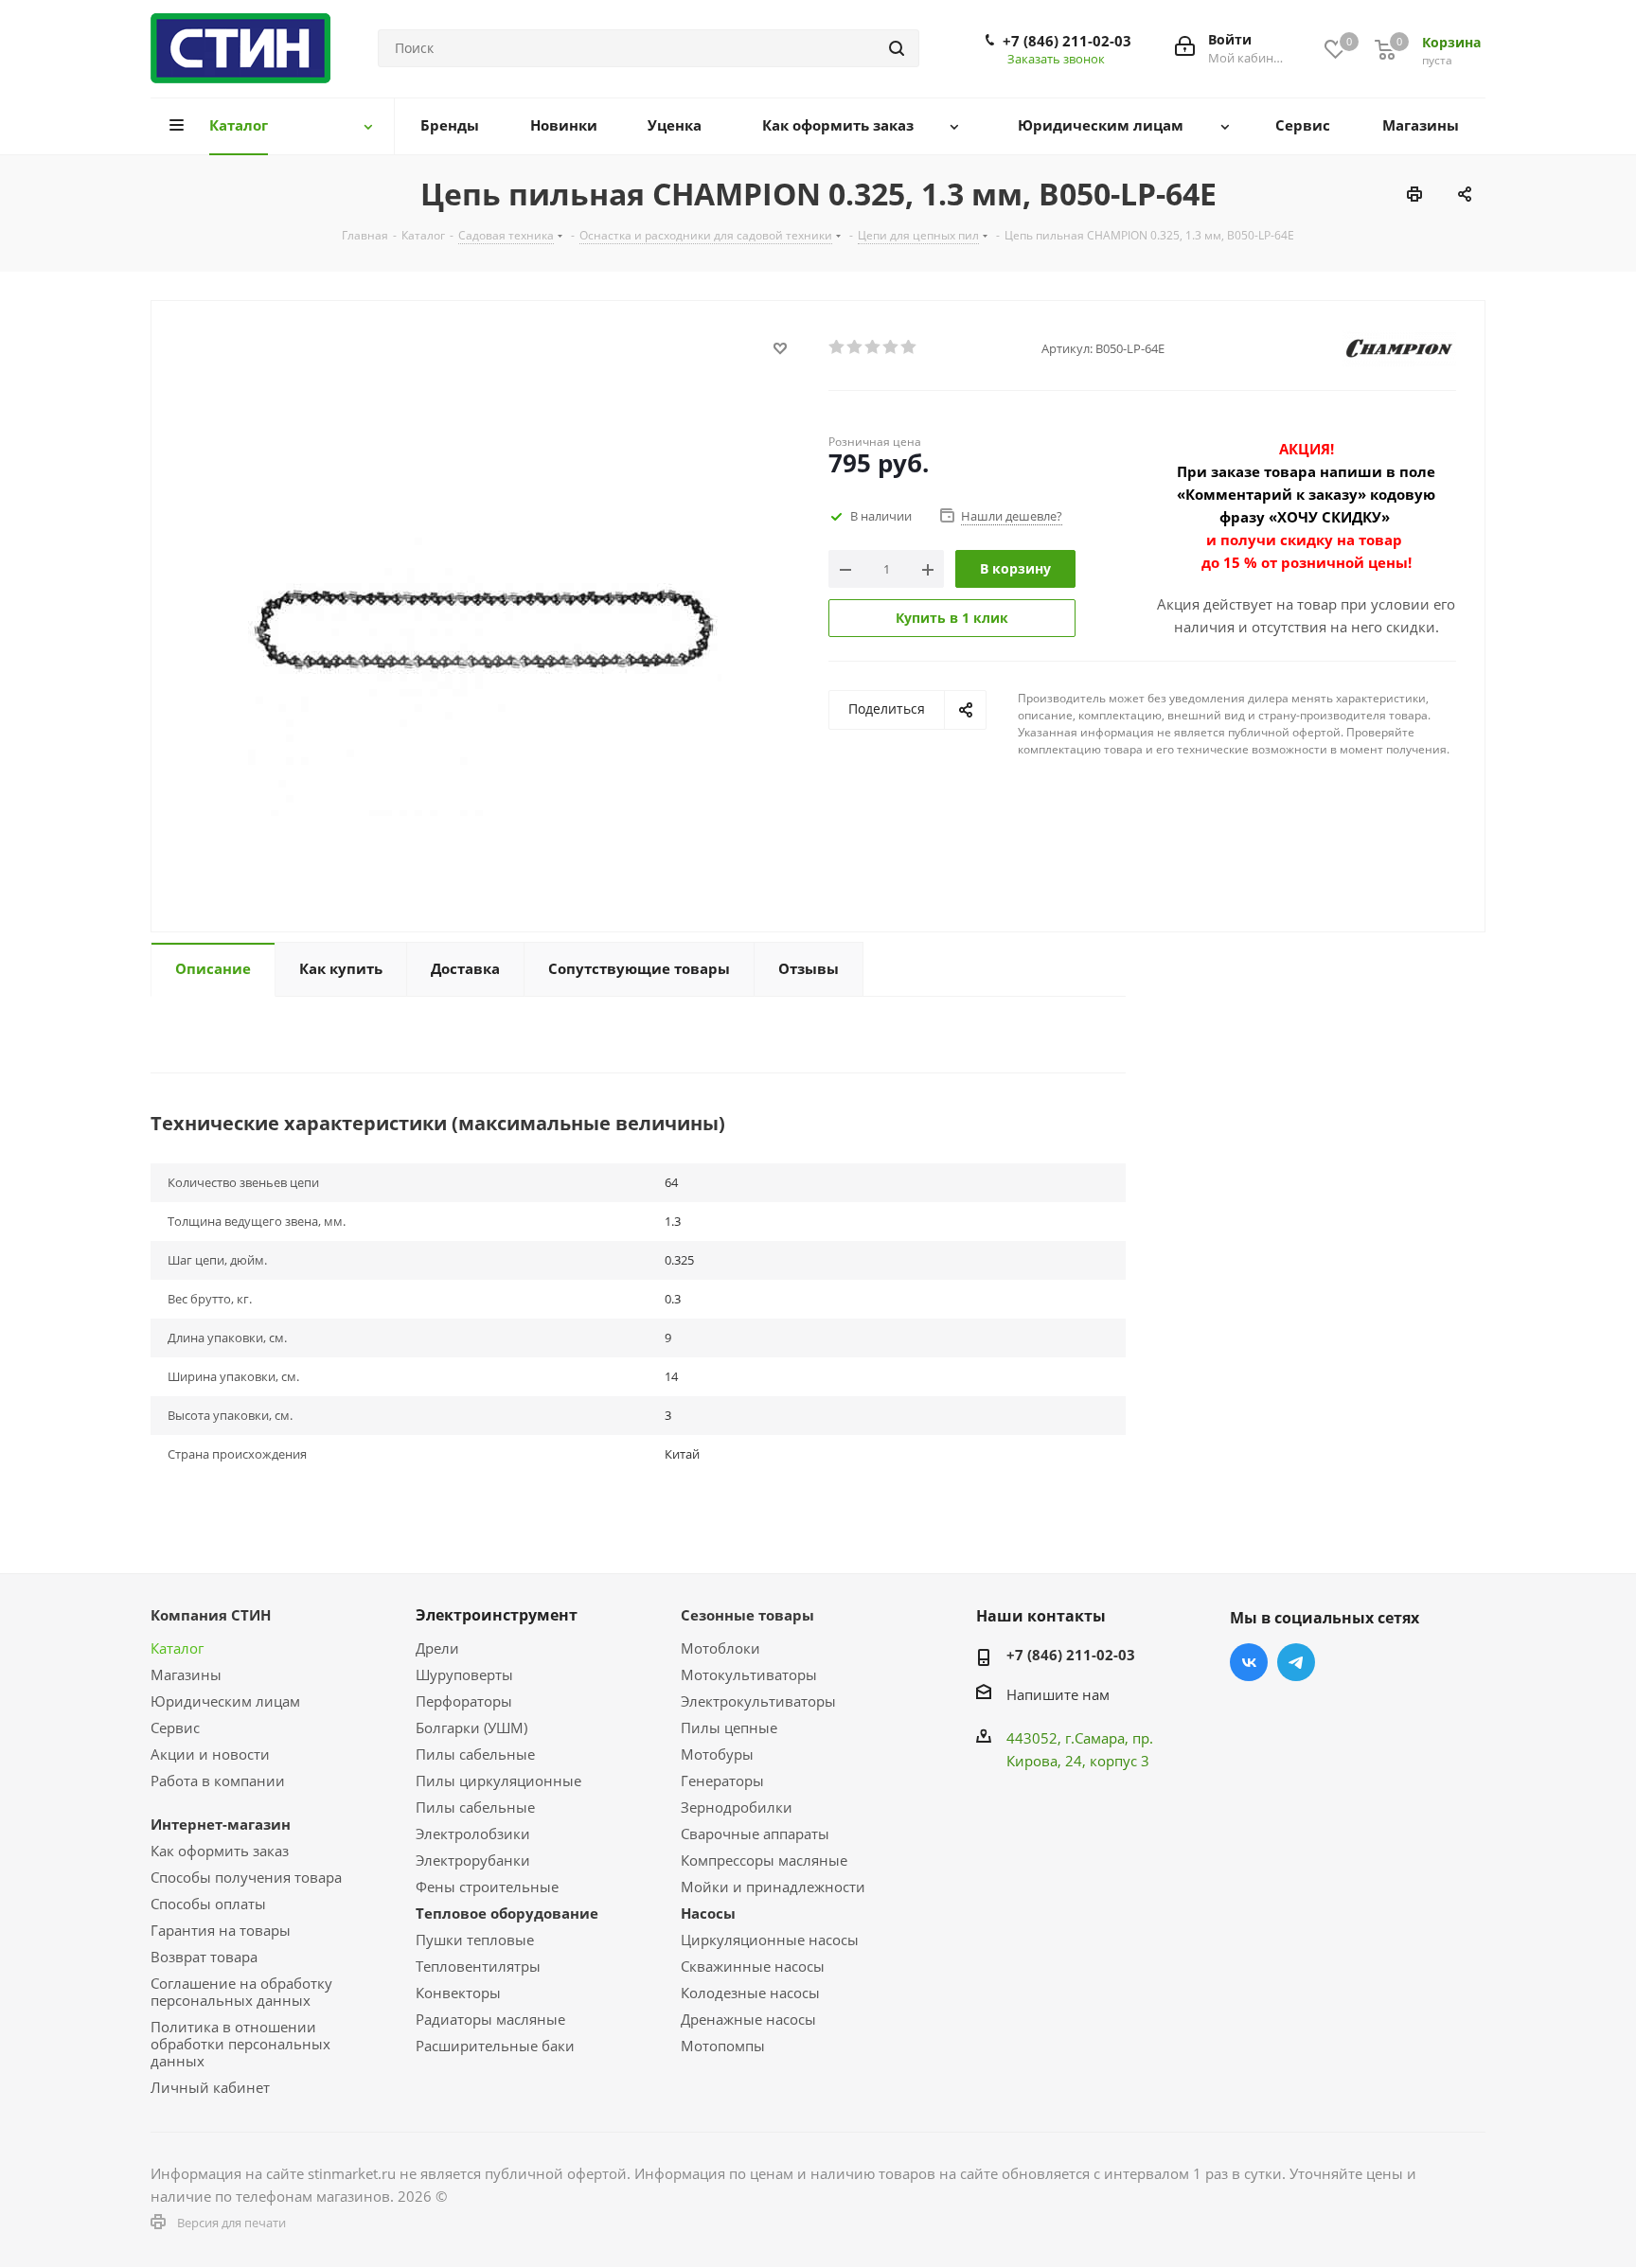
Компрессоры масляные (764, 1860)
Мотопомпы (723, 2046)
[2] (855, 347)
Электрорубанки (473, 1860)
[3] (873, 347)
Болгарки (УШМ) (471, 1728)
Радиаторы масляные (490, 2019)
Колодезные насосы (750, 1993)
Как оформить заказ (220, 1851)
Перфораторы (464, 1701)
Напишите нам (1058, 1694)
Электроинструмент (497, 1615)
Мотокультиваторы (749, 1674)
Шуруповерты (464, 1674)
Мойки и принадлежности (773, 1887)
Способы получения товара (246, 1877)
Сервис (175, 1728)
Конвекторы (458, 1993)
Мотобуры (717, 1754)
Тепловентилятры (478, 1966)
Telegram (1296, 1662)
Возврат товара (204, 1957)
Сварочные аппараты (755, 1834)
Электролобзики (473, 1834)
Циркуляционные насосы (770, 1940)
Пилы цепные (729, 1728)
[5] (909, 347)
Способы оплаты (208, 1904)
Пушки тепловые (475, 1940)
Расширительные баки (495, 2046)
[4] (891, 347)
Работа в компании (218, 1781)
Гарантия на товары (221, 1930)
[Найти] (897, 48)
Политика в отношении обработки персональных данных (240, 2044)
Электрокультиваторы (758, 1701)
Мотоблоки (720, 1648)
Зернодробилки (737, 1807)
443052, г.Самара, (1069, 1738)
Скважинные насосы (753, 1966)
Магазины (186, 1674)
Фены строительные (487, 1887)
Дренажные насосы (748, 2019)
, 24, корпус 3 (1103, 1761)
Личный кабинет (210, 2087)
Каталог (177, 1648)
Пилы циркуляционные (498, 1781)
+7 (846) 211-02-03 (1067, 41)
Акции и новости (210, 1754)
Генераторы (722, 1781)
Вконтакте (1249, 1662)
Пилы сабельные (475, 1754)
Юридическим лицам (225, 1701)
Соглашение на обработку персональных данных (241, 1992)
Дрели (437, 1648)
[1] (837, 347)
